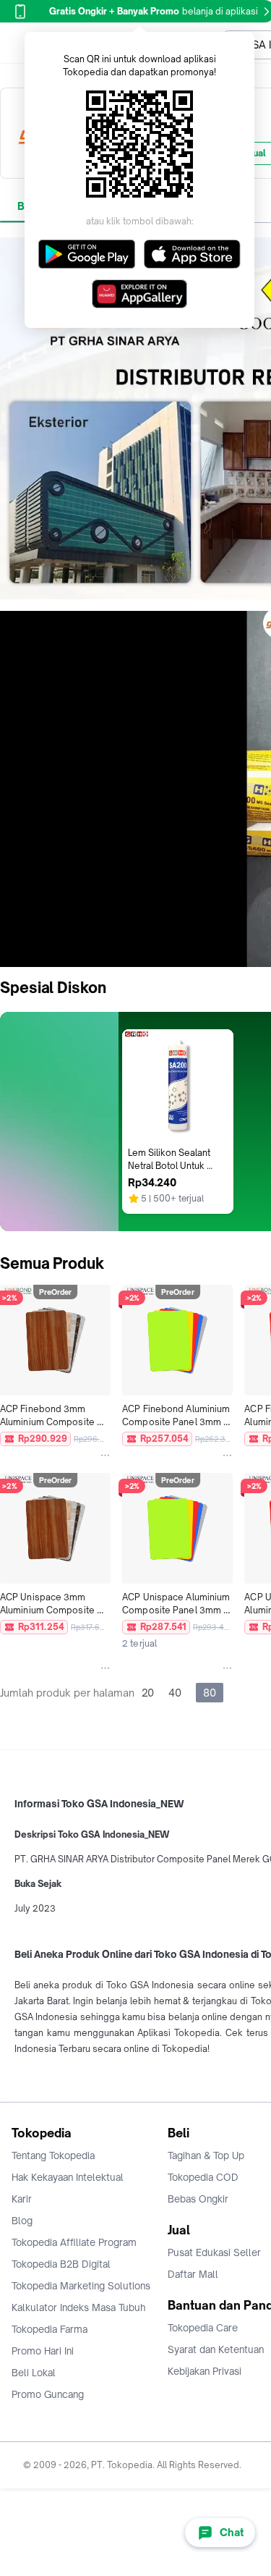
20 (148, 1693)
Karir (22, 2199)
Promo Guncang (48, 2394)
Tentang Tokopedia (53, 2155)
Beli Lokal (34, 2373)
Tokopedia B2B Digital (61, 2264)
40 (175, 1693)
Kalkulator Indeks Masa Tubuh (79, 2307)
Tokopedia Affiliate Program (74, 2242)
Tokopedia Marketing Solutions (81, 2286)
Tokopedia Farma (50, 2329)
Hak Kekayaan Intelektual (68, 2177)
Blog (22, 2221)
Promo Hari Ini (43, 2351)
